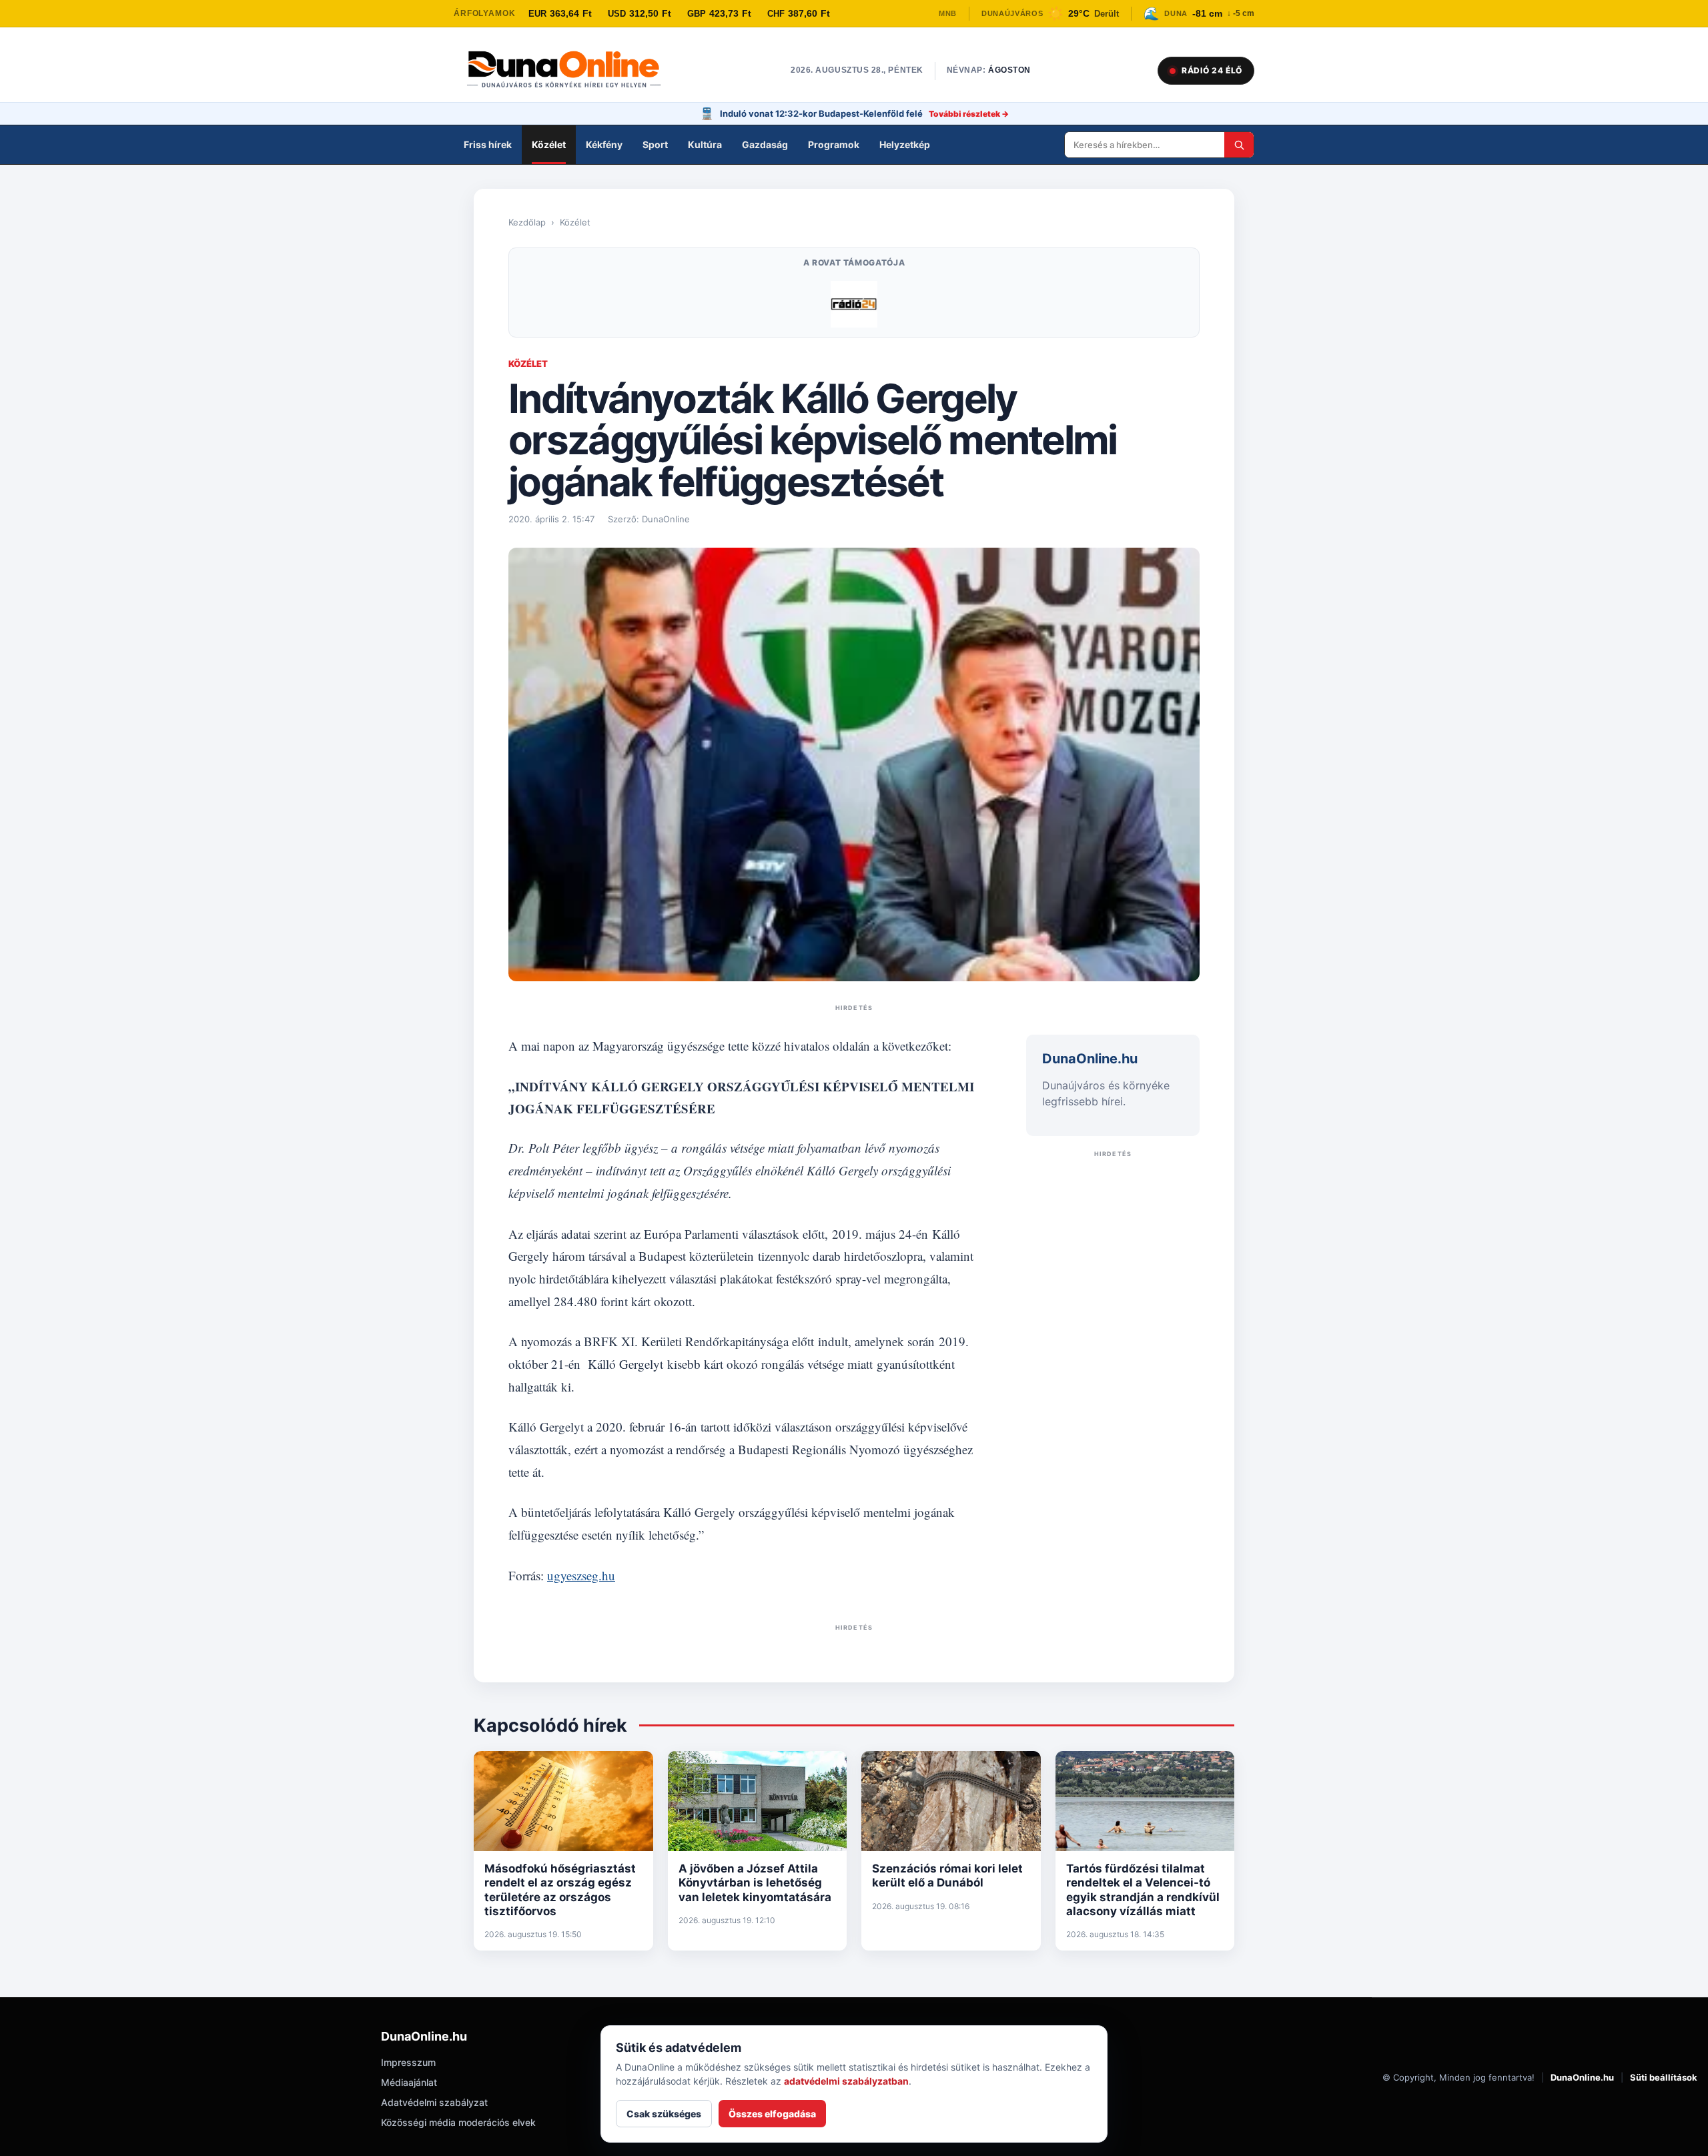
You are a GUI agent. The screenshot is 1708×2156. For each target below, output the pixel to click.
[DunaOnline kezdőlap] (570, 71)
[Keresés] (1239, 145)
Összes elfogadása (772, 2114)
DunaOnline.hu (1582, 2077)
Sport (655, 144)
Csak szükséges (664, 2114)
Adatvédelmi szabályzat (434, 2102)
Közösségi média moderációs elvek (458, 2122)
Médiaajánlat (409, 2082)
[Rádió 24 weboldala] (854, 304)
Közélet (549, 144)
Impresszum (408, 2062)
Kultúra (705, 144)
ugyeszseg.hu (581, 1575)
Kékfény (604, 144)
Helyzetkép (905, 144)
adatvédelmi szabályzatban (846, 2081)
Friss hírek (488, 144)
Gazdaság (765, 144)
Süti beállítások (1664, 2077)
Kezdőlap (527, 222)
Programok (834, 144)
